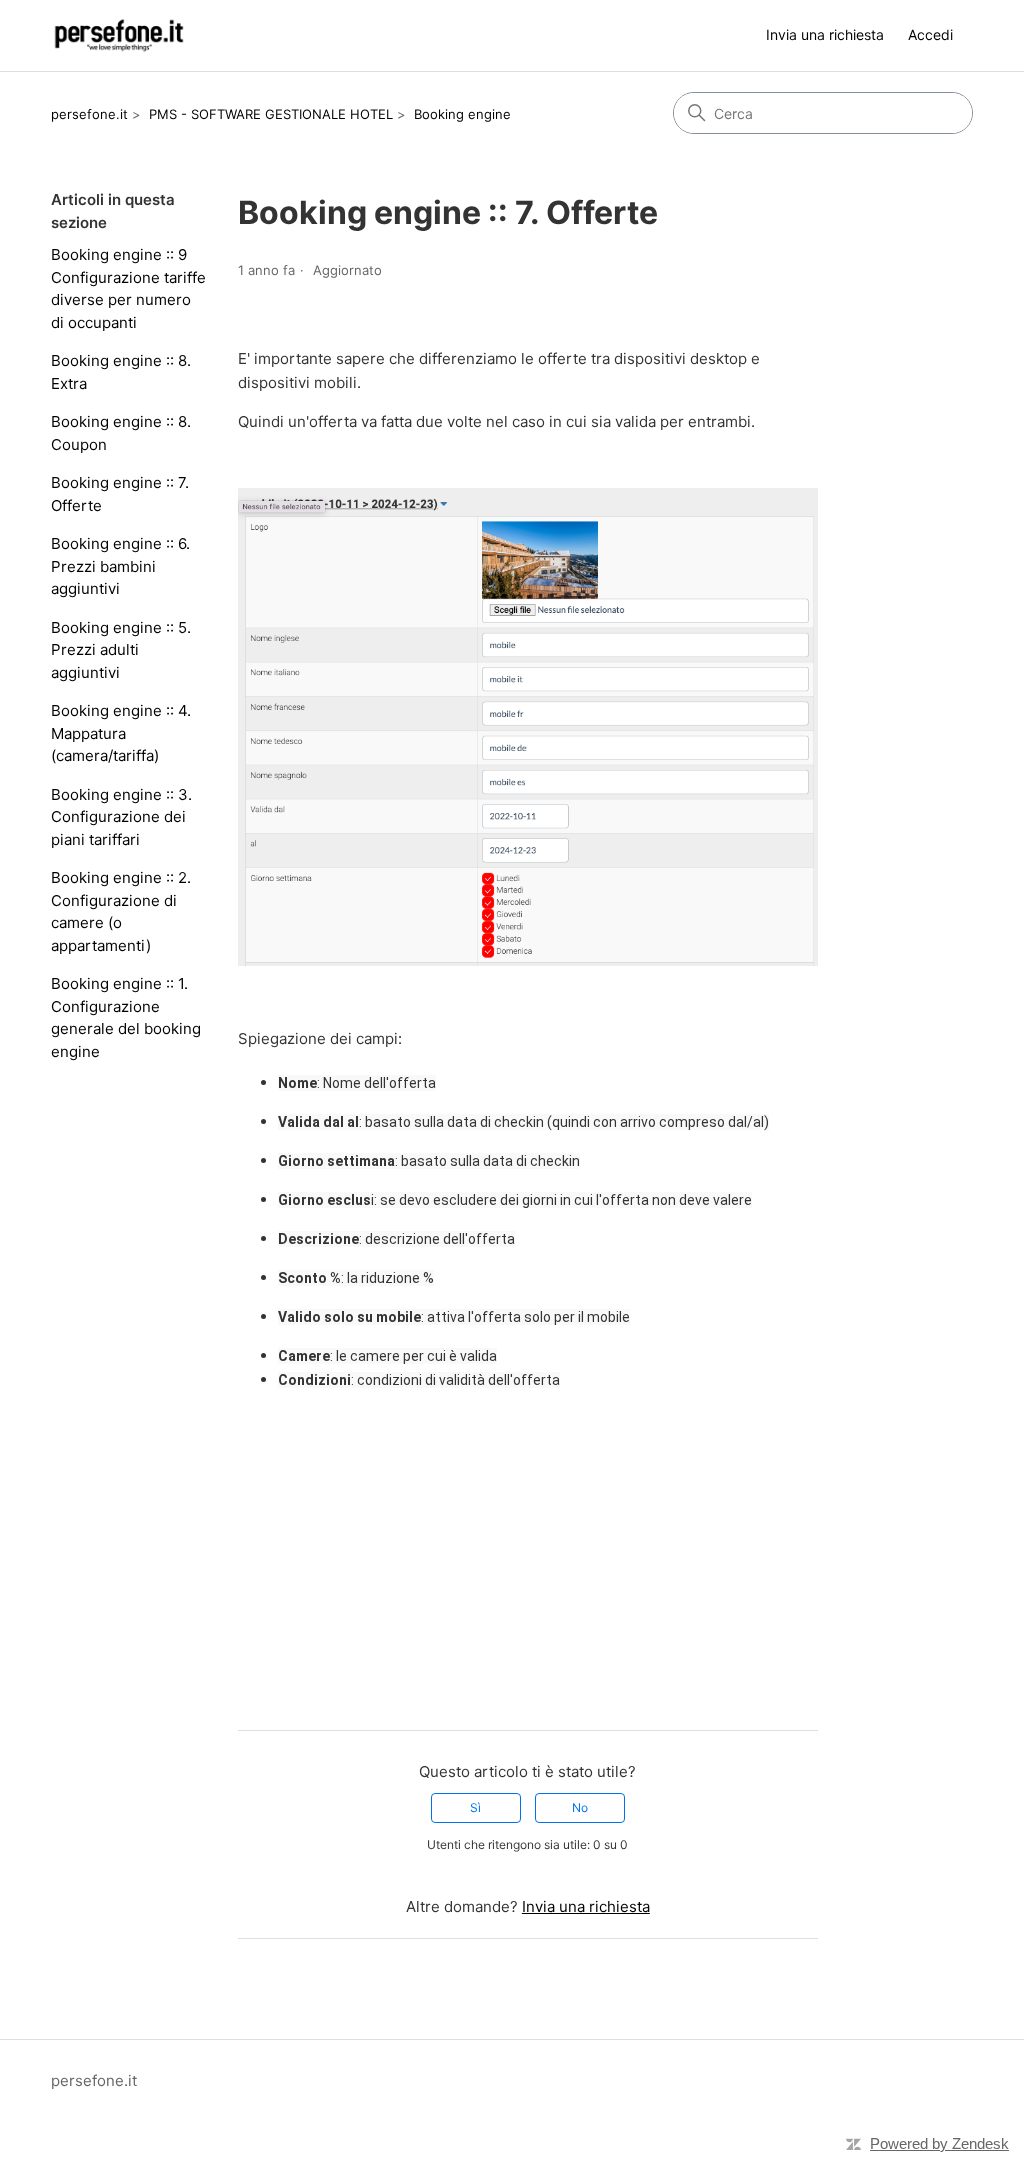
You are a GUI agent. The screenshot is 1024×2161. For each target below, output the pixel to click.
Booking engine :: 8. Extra (121, 372)
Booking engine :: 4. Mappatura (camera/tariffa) (121, 733)
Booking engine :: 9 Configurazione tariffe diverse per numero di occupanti (128, 288)
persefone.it (89, 114)
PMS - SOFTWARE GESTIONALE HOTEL (271, 114)
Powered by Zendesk (939, 2143)
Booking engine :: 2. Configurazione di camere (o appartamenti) (121, 911)
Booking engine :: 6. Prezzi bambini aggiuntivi (120, 566)
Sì (475, 1807)
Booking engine (462, 114)
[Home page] (118, 35)
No (580, 1807)
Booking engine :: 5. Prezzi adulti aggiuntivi (121, 650)
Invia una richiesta (825, 34)
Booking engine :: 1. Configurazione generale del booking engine (126, 1017)
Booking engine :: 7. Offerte (120, 494)
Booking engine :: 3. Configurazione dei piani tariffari (121, 817)
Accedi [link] (930, 34)
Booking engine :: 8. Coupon (121, 433)
